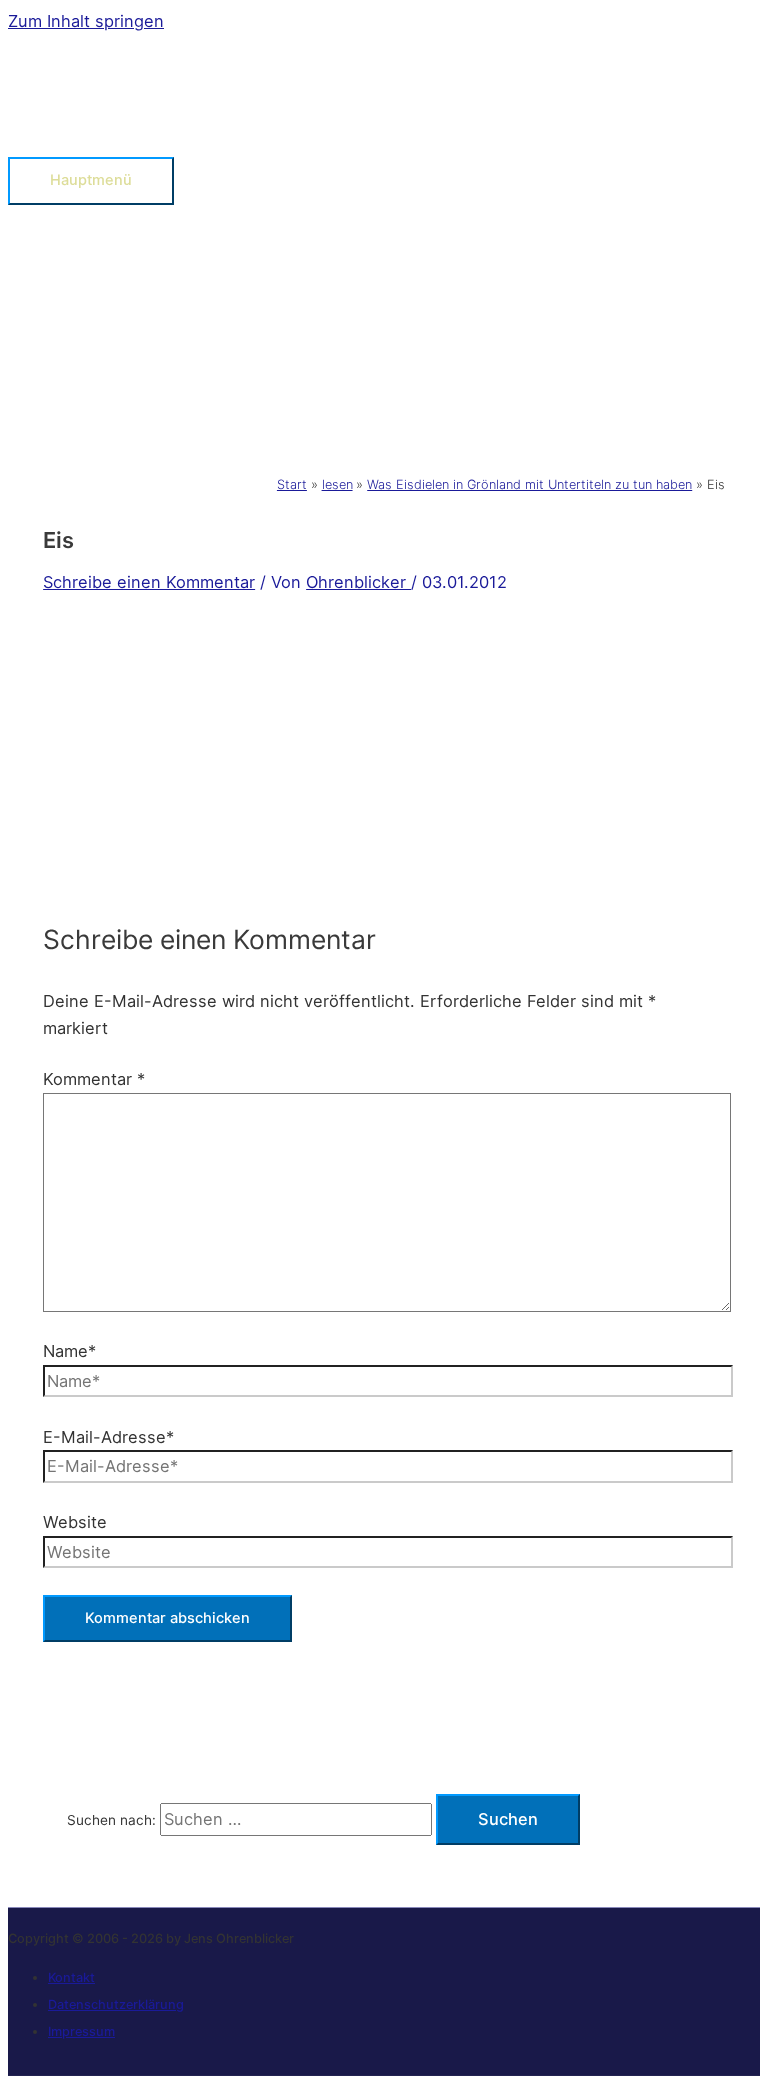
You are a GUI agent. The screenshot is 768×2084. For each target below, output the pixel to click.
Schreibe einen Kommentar (149, 582)
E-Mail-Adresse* (108, 1437)
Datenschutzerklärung (116, 2004)
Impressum (81, 2031)
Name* (69, 1351)
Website (75, 1522)
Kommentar (94, 1079)
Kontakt (71, 1977)
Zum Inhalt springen (86, 21)
